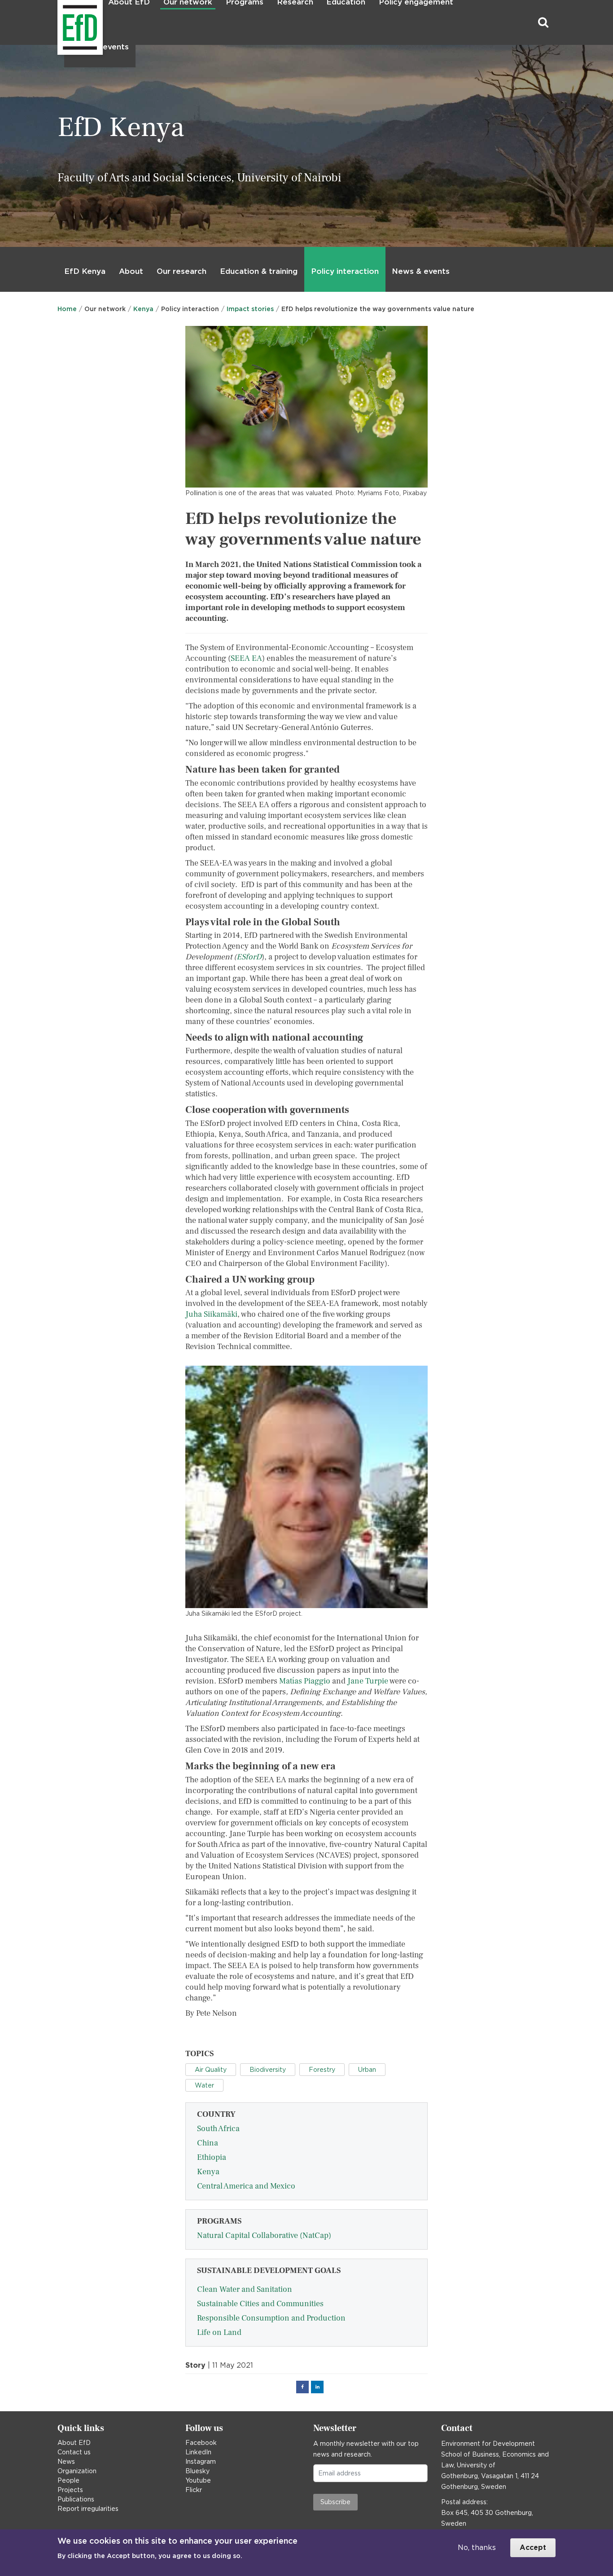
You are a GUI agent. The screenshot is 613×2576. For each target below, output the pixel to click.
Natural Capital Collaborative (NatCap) (264, 2235)
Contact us (74, 2452)
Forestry (322, 2070)
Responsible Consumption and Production (271, 2318)
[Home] (59, 23)
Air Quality (211, 2070)
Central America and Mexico (246, 2186)
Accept (533, 2547)
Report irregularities (88, 2509)
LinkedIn (198, 2452)
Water (204, 2085)
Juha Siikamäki (211, 1314)
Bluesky (197, 2471)
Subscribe (335, 2502)
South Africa (218, 2129)
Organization (77, 2471)
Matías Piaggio (305, 1681)
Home (67, 309)
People (68, 2480)
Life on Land (219, 2332)
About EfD (74, 2443)
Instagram (201, 2462)
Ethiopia (212, 2157)
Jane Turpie (368, 1681)
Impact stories (250, 309)
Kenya (143, 309)
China (208, 2143)
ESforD (249, 957)
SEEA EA (246, 658)
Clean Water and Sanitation (245, 2289)
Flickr (194, 2490)
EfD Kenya (85, 271)
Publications (76, 2499)
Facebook (201, 2443)
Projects (70, 2490)
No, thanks (477, 2547)
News (66, 2462)
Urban (367, 2070)
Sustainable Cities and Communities (260, 2304)
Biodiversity (268, 2070)
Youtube (198, 2480)
